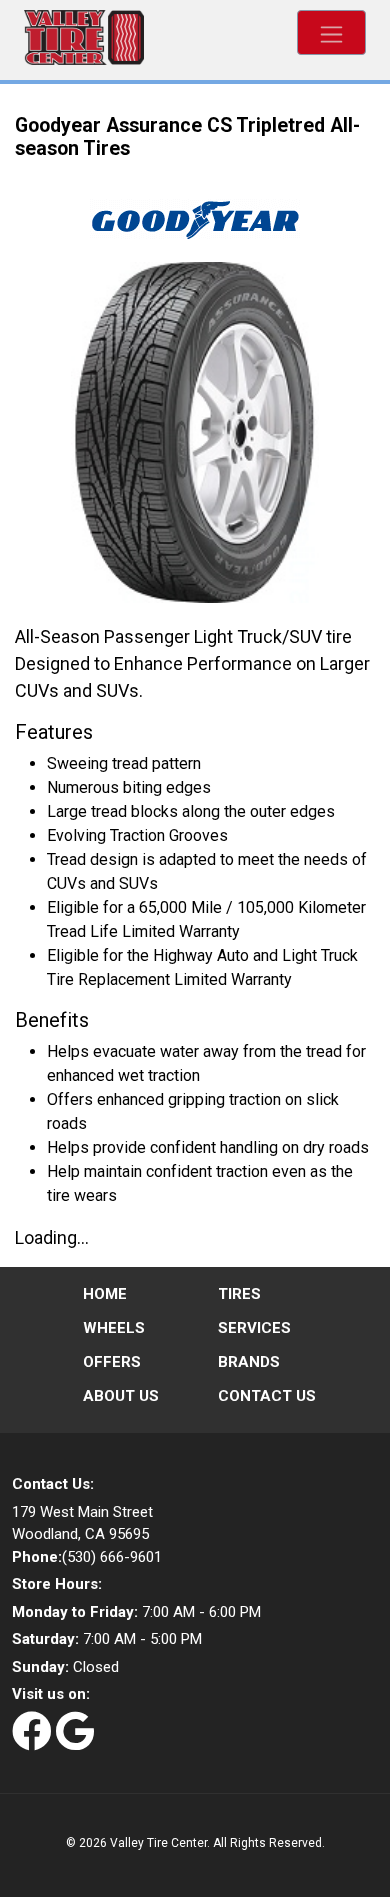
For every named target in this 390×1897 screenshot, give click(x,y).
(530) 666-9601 (87, 1557)
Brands (249, 1362)
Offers (112, 1362)
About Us (121, 1396)
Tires (239, 1294)
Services (254, 1328)
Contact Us (267, 1396)
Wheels (114, 1328)
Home (105, 1294)
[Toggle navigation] (331, 32)
